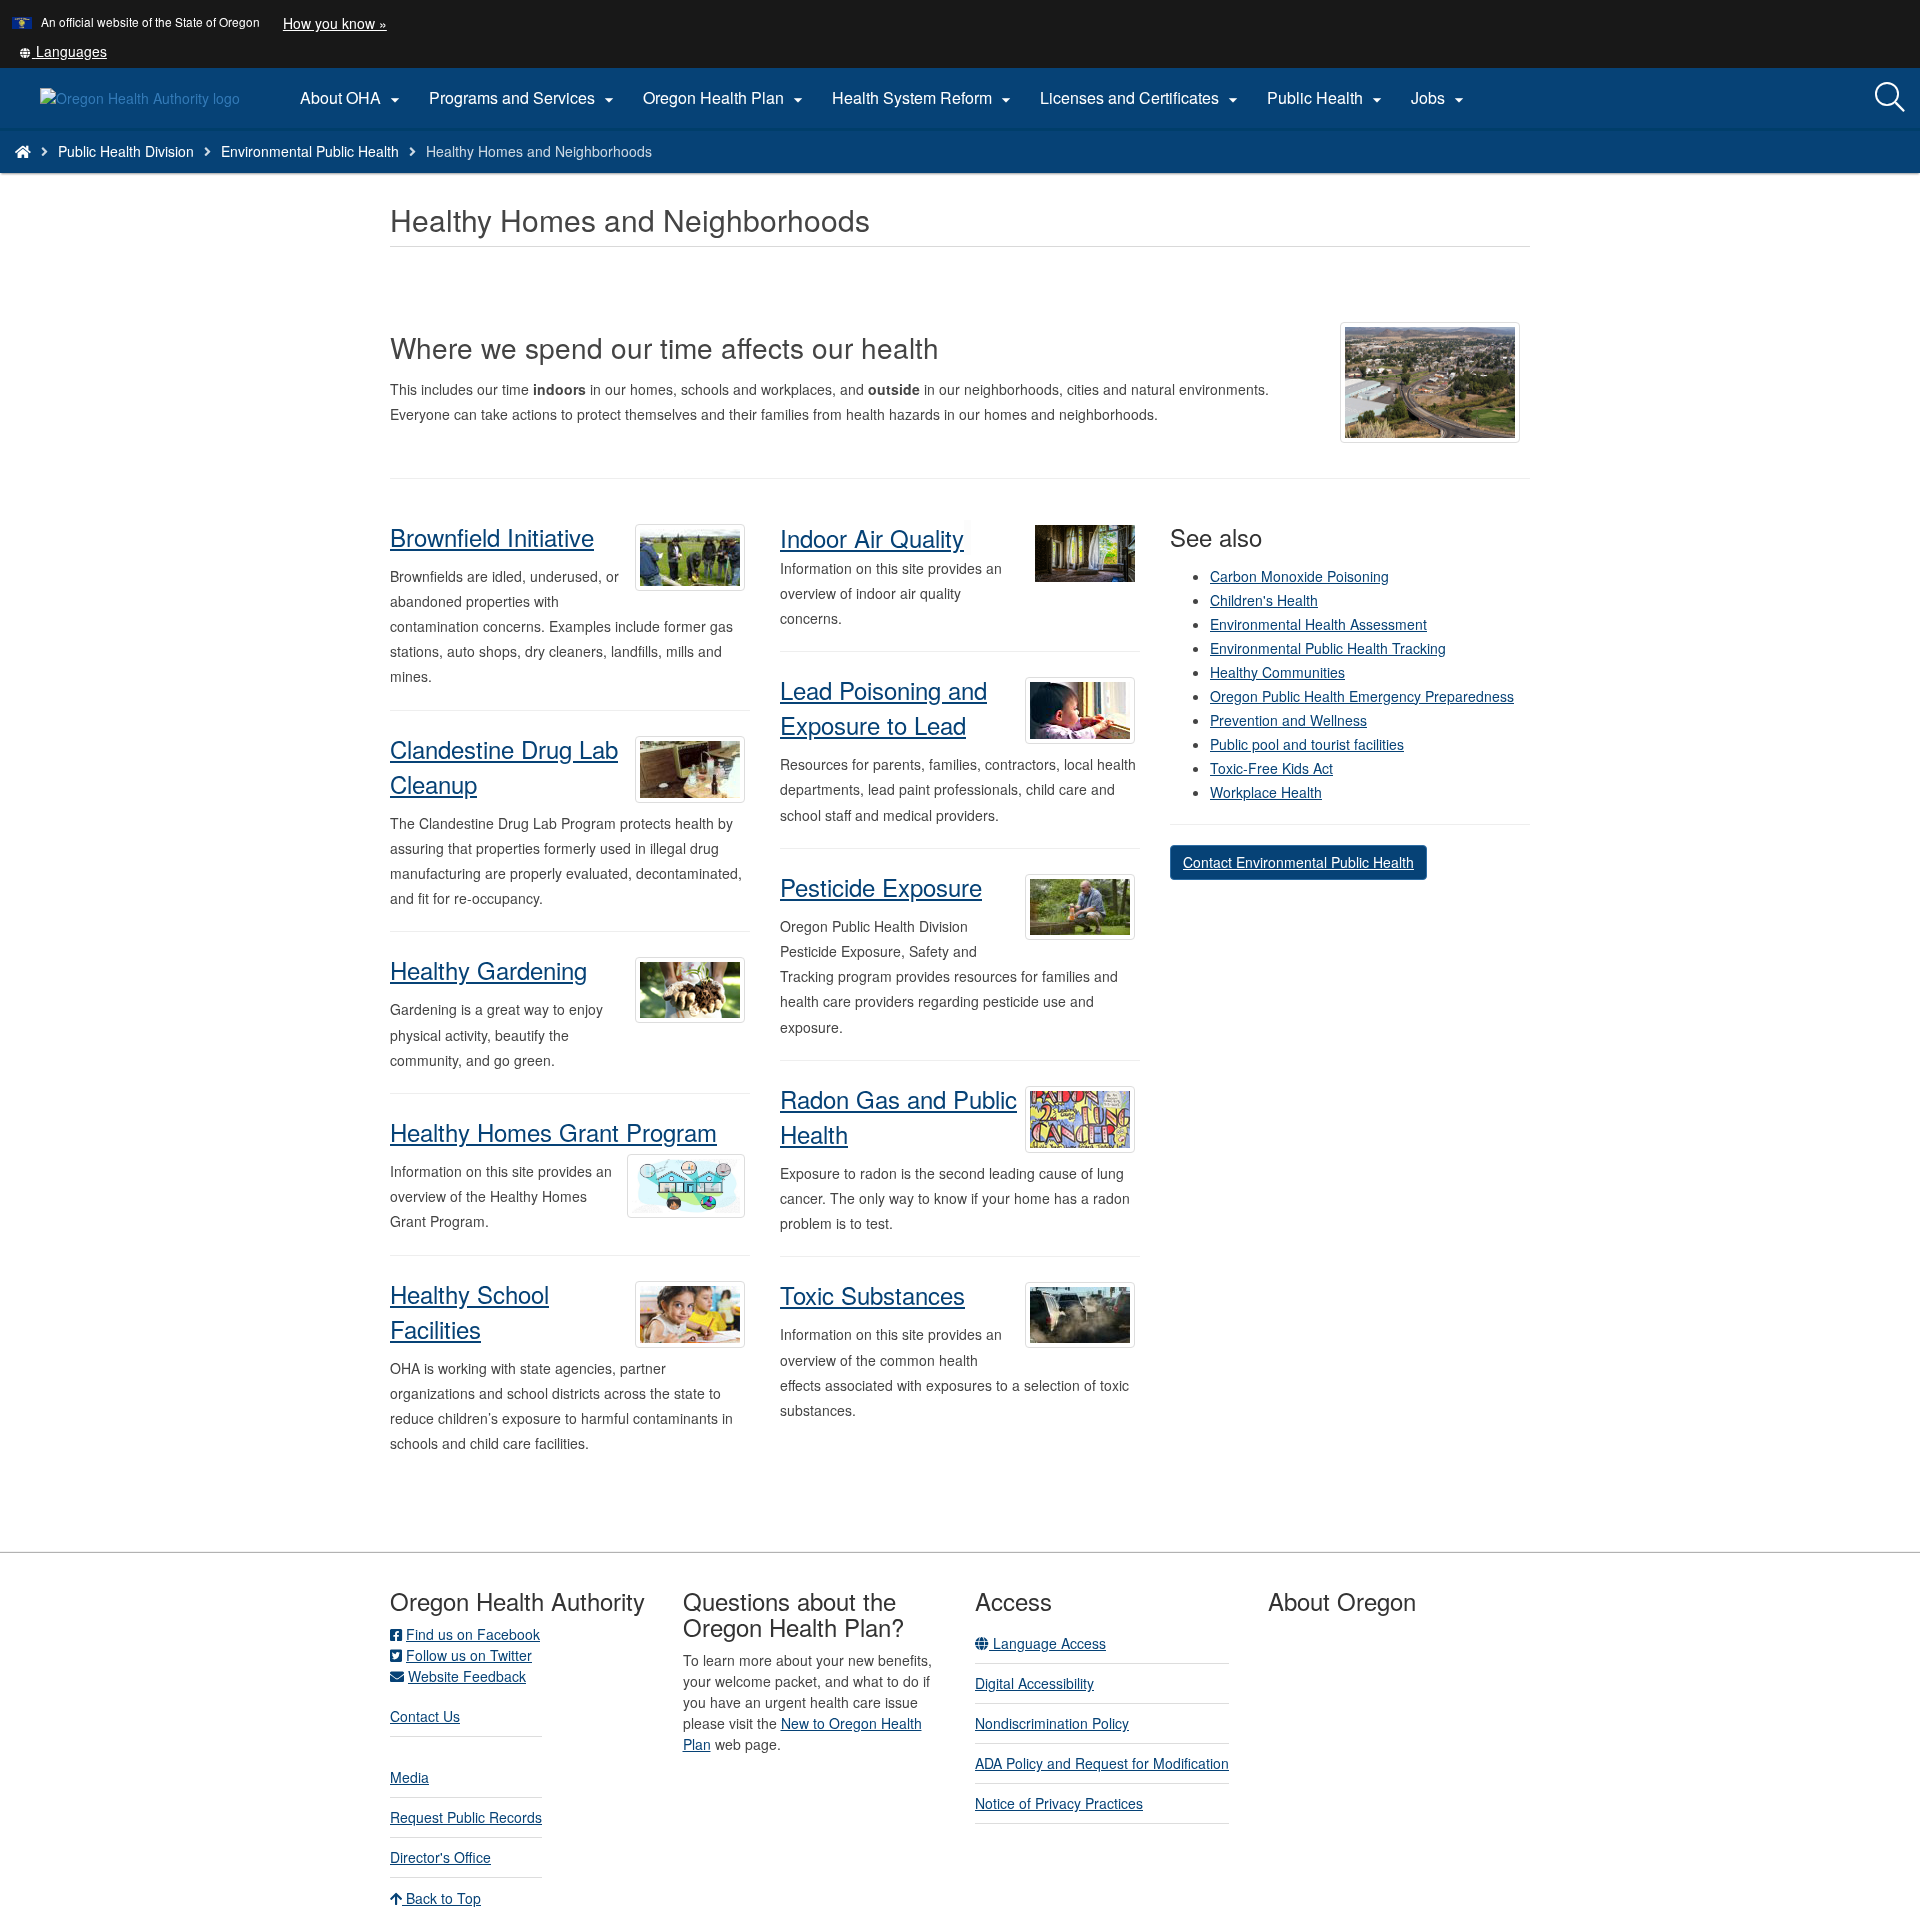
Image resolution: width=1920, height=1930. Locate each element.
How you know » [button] (335, 23)
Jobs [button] (1440, 98)
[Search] (1890, 98)
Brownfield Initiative (492, 536)
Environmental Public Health (310, 151)
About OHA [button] (352, 98)
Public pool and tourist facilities (1307, 744)
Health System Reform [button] (924, 98)
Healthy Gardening (488, 969)
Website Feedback (467, 1676)
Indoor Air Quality (872, 537)
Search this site (273, 176)
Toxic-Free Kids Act (1271, 768)
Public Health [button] (1327, 98)
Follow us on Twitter (469, 1655)
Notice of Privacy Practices (1059, 1803)
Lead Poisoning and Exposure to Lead (883, 707)
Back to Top (441, 1898)
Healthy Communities (1277, 672)
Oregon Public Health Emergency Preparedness (1362, 696)
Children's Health (1264, 600)
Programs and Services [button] (524, 98)
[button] (63, 51)
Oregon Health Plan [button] (725, 98)
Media (409, 1777)
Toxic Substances (872, 1294)
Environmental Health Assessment (1318, 624)
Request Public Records (466, 1817)
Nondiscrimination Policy (1052, 1723)
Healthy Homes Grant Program (553, 1131)
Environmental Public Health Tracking (1328, 648)
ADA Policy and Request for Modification (1102, 1763)
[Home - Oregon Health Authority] (23, 151)
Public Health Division (126, 151)
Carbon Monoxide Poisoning (1299, 576)
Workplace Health (1266, 792)
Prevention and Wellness (1288, 720)
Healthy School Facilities (469, 1311)
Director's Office (440, 1857)
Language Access (1047, 1643)
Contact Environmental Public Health (1298, 862)
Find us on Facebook (473, 1634)
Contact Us (425, 1716)
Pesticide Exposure (881, 886)
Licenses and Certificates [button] (1141, 98)
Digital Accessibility (1034, 1683)
